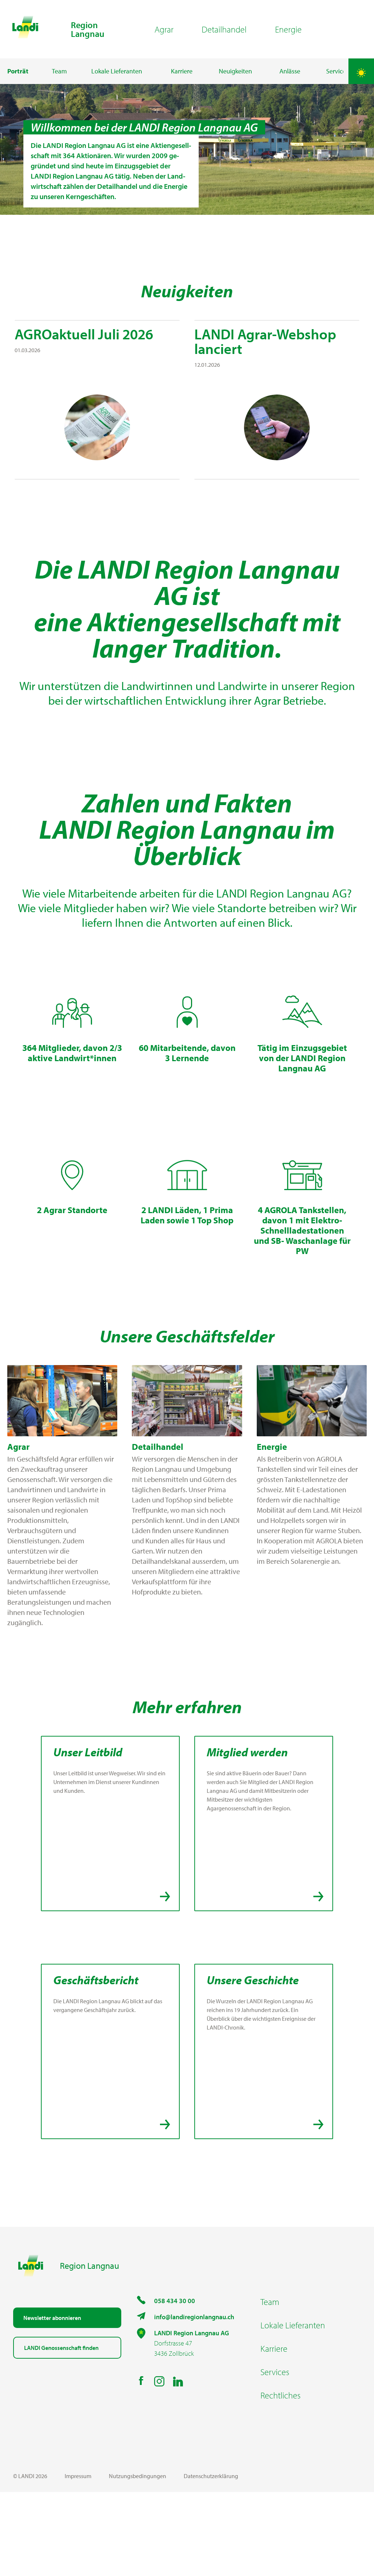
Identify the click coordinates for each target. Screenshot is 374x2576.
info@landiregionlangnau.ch (194, 2317)
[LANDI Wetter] (361, 71)
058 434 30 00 (175, 2301)
